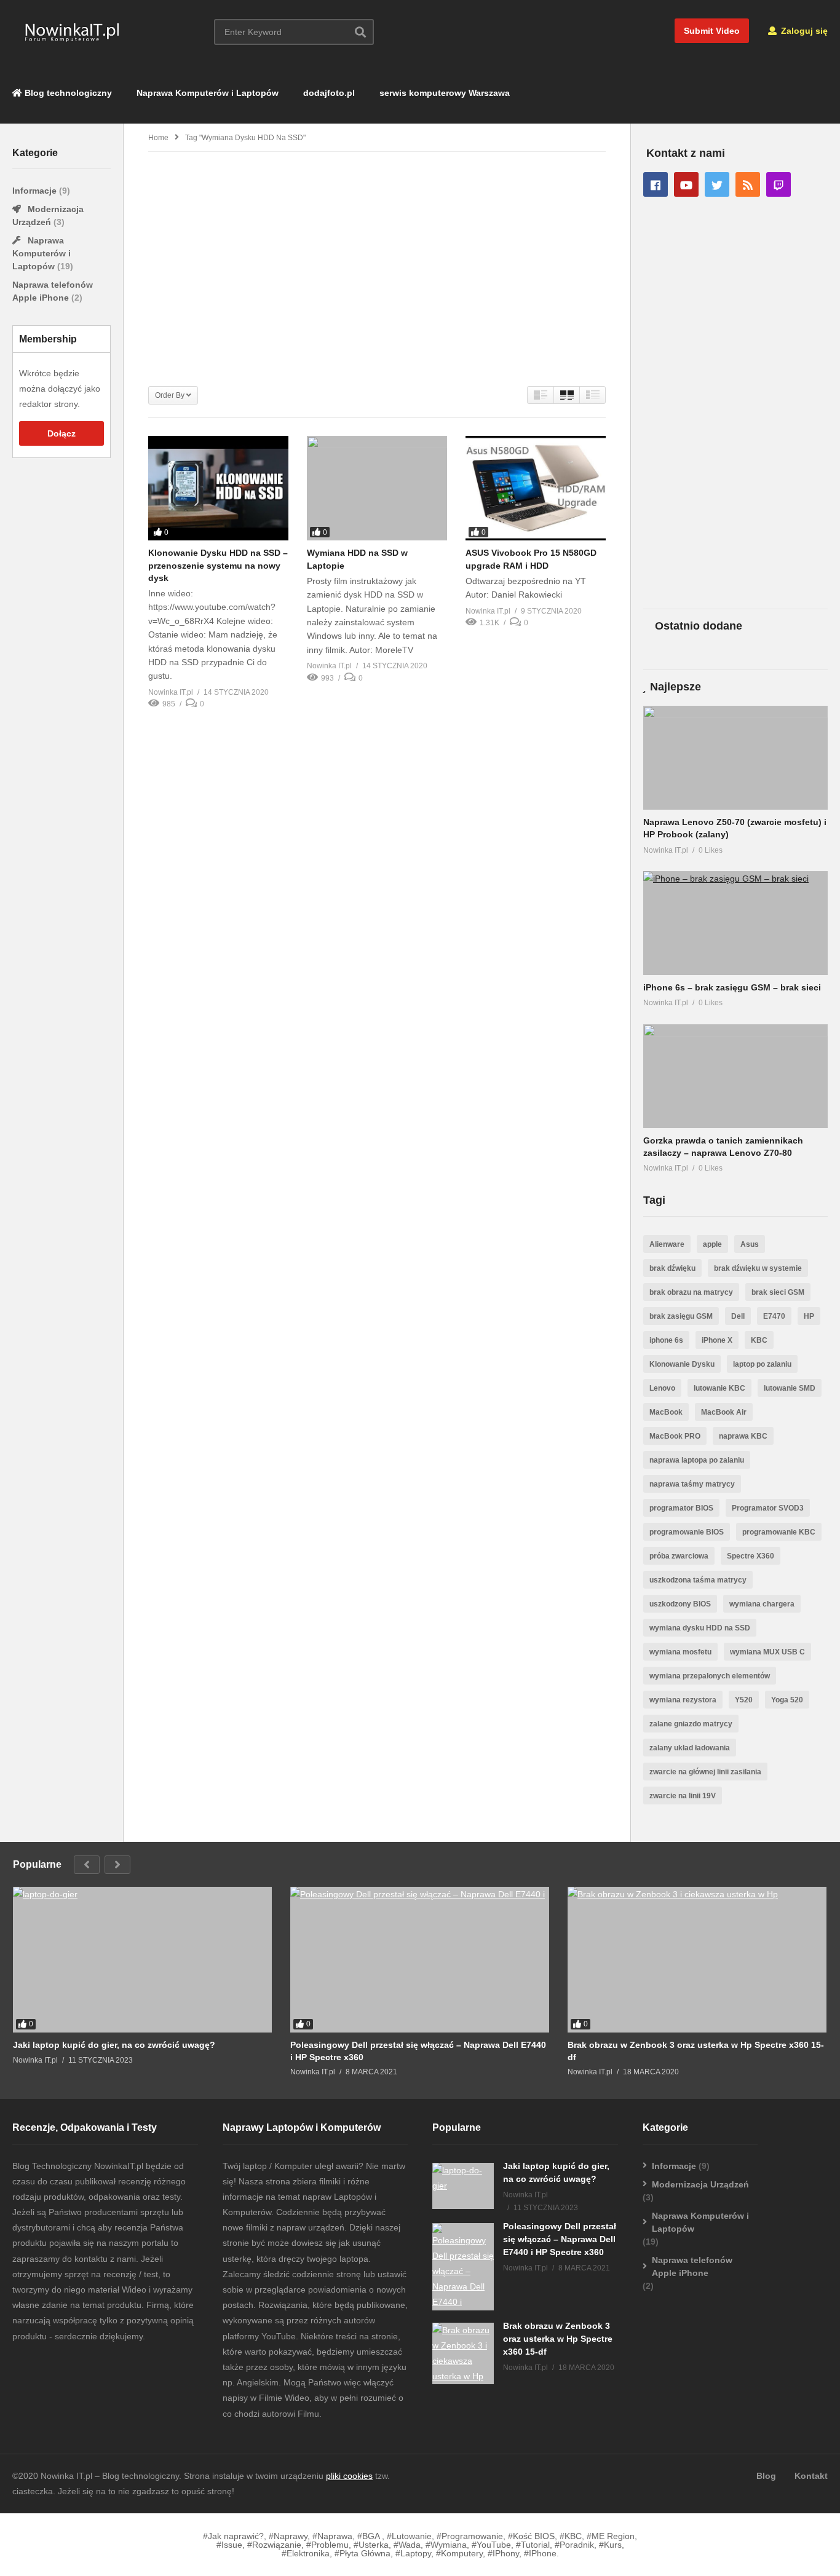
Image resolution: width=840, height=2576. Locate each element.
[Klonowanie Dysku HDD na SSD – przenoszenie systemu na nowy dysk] (218, 488)
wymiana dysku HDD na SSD (700, 1628)
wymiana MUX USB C (767, 1652)
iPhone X (717, 1340)
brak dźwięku (672, 1268)
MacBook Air (724, 1412)
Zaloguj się (803, 31)
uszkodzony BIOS (680, 1604)
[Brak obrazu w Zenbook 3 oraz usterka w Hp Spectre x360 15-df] (697, 1960)
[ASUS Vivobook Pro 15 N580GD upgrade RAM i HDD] (536, 488)
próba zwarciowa (679, 1556)
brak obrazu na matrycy (691, 1292)
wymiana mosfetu (680, 1652)
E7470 (774, 1316)
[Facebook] (656, 184)
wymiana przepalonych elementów (710, 1676)
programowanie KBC (779, 1532)
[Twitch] (779, 184)
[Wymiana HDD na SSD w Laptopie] (377, 488)
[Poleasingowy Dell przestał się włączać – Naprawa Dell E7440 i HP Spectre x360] (420, 1960)
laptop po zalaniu (762, 1364)
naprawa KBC (743, 1436)
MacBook (666, 1412)
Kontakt (811, 2476)
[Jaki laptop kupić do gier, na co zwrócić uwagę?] (142, 1960)
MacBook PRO (675, 1436)
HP (809, 1316)
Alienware (667, 1244)
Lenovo (662, 1388)
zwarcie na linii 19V (683, 1796)
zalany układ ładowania (690, 1748)
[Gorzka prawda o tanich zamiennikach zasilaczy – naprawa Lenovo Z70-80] (735, 1076)
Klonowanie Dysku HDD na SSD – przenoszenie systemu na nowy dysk (218, 565)
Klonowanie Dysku (682, 1364)
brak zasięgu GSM (681, 1316)
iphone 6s (666, 1340)
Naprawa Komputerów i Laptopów (208, 93)
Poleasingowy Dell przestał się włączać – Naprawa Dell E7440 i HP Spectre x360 (418, 2051)
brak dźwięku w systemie (758, 1268)
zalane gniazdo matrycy (691, 1724)
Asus (750, 1244)
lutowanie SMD (790, 1388)
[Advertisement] (61, 664)
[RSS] (748, 184)
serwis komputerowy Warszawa (445, 93)
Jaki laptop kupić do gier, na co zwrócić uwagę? (114, 2045)
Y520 (744, 1700)
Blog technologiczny (67, 93)
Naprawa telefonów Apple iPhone (692, 2266)
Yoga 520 (787, 1700)
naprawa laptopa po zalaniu (697, 1460)
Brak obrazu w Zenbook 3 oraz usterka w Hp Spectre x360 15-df (696, 2051)
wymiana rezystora (683, 1700)
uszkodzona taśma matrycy (698, 1580)
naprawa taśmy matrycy (692, 1484)
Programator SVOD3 (768, 1508)
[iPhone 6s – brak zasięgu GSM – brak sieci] (735, 923)
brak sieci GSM (778, 1292)
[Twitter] (717, 184)
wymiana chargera (762, 1604)
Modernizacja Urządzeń (700, 2184)
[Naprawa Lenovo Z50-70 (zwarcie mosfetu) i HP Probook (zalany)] (735, 758)
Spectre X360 (751, 1556)
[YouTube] (686, 184)
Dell (738, 1316)
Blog (766, 2476)
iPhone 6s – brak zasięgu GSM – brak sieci (732, 987)
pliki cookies (349, 2476)
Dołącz (61, 433)
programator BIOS (681, 1508)
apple (712, 1244)
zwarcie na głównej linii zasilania (705, 1772)
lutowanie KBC (719, 1388)
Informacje (36, 191)
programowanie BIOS (687, 1532)
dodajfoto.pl (329, 93)
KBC (759, 1340)
